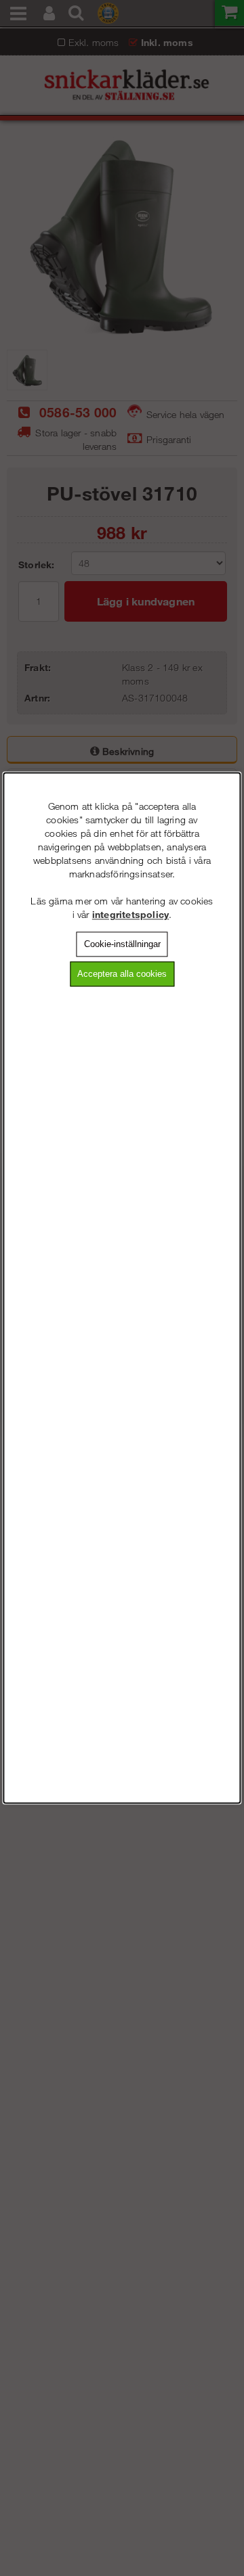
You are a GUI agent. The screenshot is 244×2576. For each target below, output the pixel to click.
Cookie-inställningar (122, 944)
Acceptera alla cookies (122, 974)
